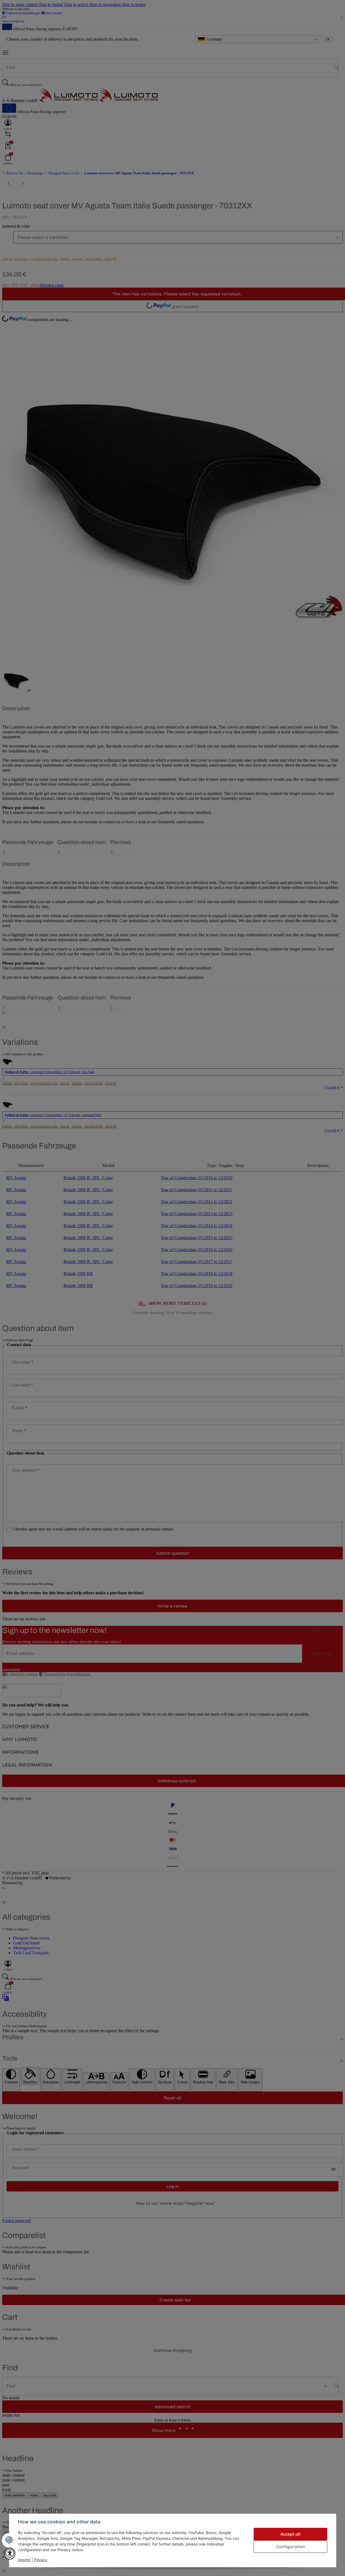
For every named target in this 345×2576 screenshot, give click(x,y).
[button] (10, 2554)
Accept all (290, 2534)
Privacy (41, 2560)
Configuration (290, 2547)
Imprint (24, 2560)
